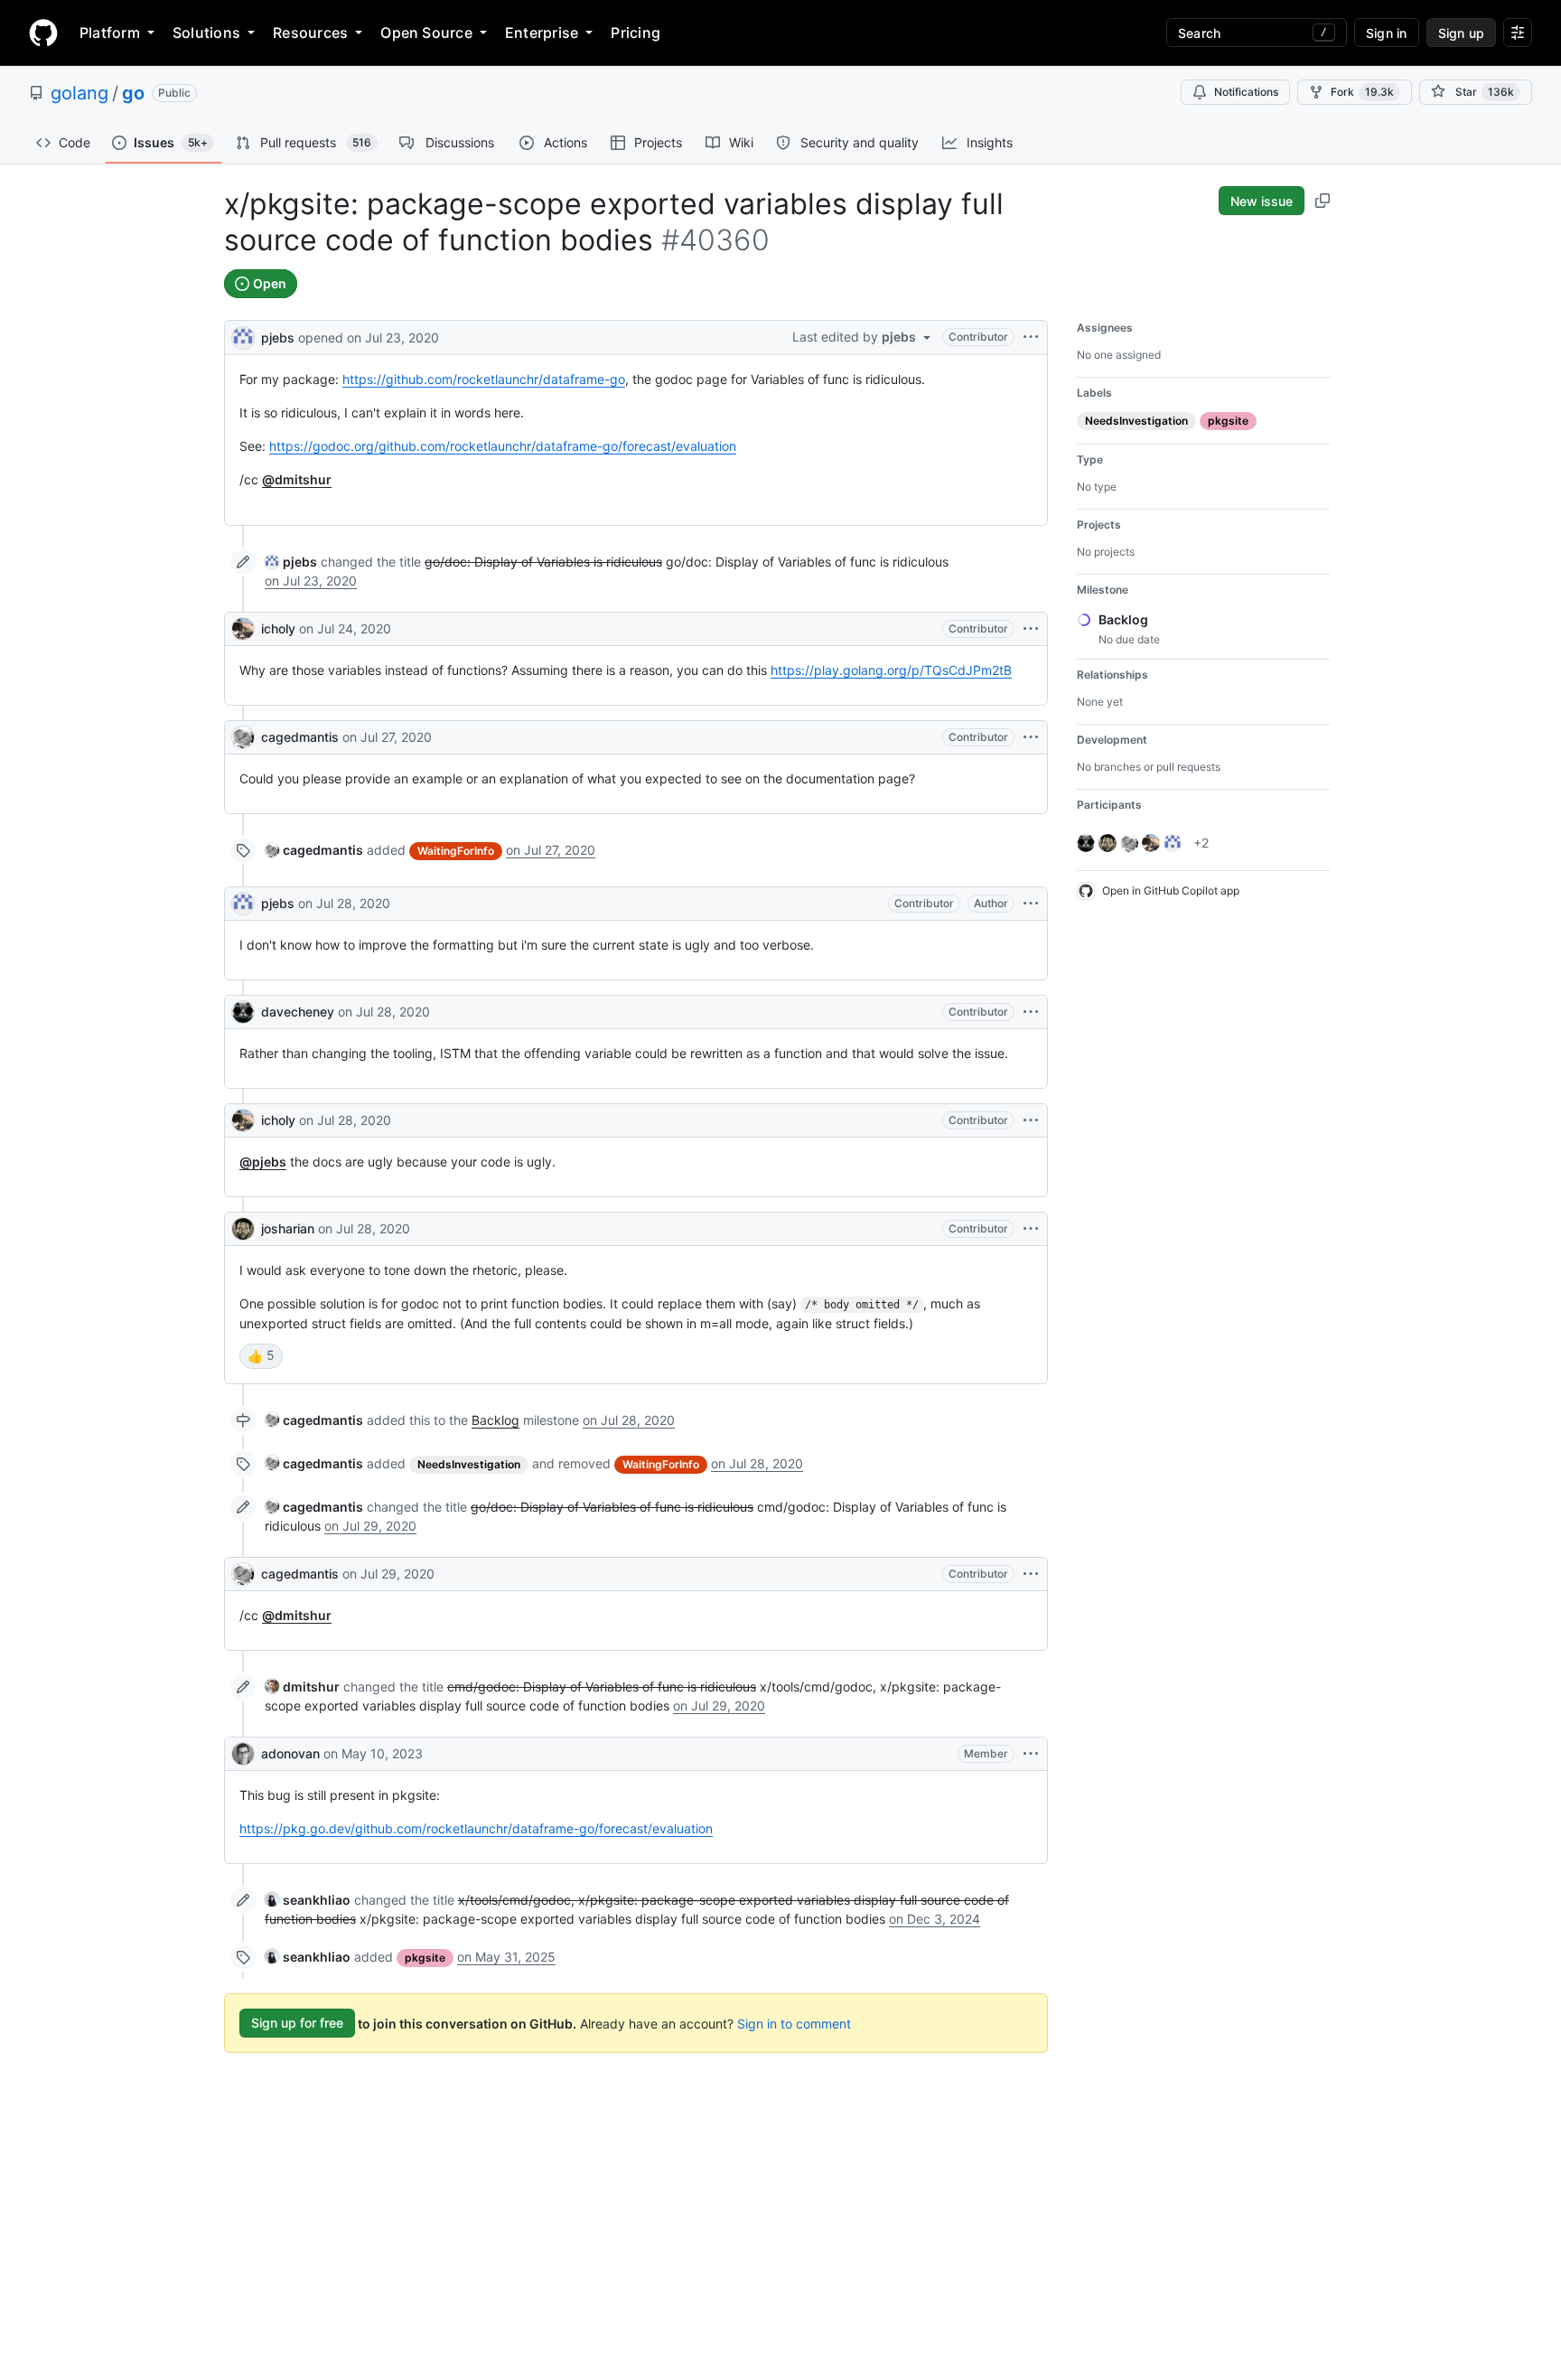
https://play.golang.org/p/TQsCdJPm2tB (891, 670)
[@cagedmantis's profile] (243, 737)
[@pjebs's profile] (243, 336)
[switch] (261, 1356)
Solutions (206, 33)
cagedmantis (300, 737)
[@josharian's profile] (243, 1229)
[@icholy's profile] (243, 629)
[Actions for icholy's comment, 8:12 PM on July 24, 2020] (1031, 629)
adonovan (290, 1753)
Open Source (426, 33)
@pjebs (263, 1162)
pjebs (278, 337)
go (133, 93)
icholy (278, 628)
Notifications (1246, 92)
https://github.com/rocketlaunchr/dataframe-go (484, 379)
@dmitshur (297, 479)
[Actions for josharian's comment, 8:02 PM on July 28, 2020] (1031, 1229)
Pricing (636, 33)
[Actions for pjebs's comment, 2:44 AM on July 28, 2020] (1031, 904)
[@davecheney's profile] (243, 1012)
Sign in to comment (794, 2023)
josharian (288, 1228)
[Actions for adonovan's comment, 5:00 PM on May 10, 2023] (1031, 1754)
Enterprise (542, 33)
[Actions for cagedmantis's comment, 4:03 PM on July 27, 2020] (1031, 737)
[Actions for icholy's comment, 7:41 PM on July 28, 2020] (1031, 1120)
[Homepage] (43, 33)
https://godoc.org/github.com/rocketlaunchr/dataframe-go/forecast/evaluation (503, 446)
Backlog (495, 1420)
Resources (310, 33)
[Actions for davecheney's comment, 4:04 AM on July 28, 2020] (1031, 1012)
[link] (291, 562)
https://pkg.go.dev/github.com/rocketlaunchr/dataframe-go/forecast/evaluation (476, 1828)
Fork (1362, 92)
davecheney (298, 1012)
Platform (110, 33)
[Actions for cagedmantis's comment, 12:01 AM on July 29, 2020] (1031, 1574)
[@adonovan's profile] (243, 1754)
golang (79, 93)
